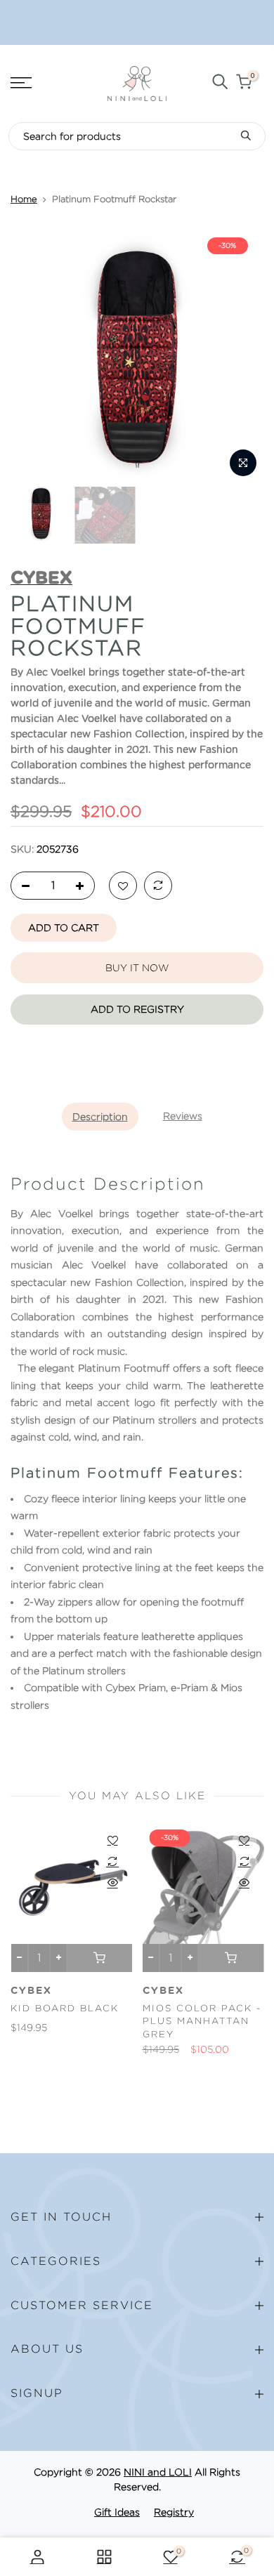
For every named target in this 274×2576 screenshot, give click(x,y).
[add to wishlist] (123, 886)
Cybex (31, 1991)
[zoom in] (243, 463)
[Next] (244, 357)
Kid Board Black (65, 2008)
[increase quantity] (84, 886)
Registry (174, 2512)
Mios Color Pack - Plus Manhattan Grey (202, 2021)
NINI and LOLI (158, 2472)
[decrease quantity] (22, 886)
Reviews (183, 1116)
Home (24, 199)
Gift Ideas (117, 2512)
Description (100, 1117)
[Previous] (30, 357)
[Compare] (158, 886)
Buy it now (137, 968)
